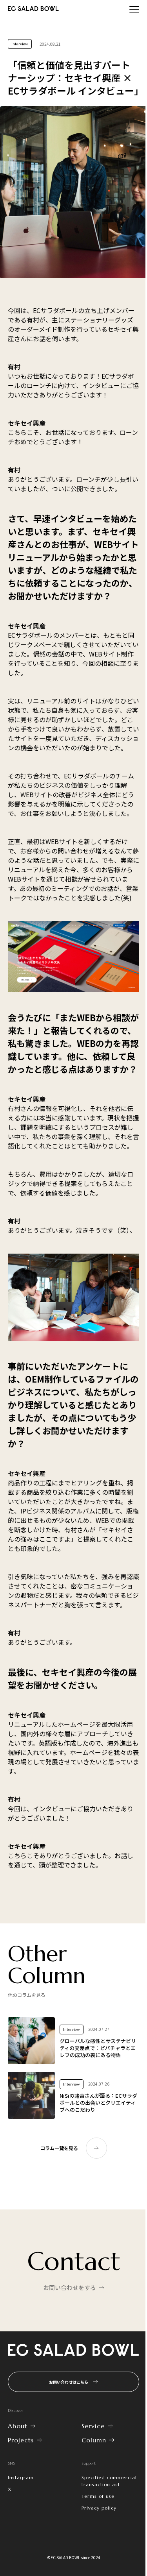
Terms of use (98, 2496)
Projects (21, 2440)
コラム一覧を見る (59, 2148)
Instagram (21, 2477)
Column (94, 2440)
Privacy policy (99, 2508)
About (18, 2426)
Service (93, 2426)
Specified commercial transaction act (109, 2481)
